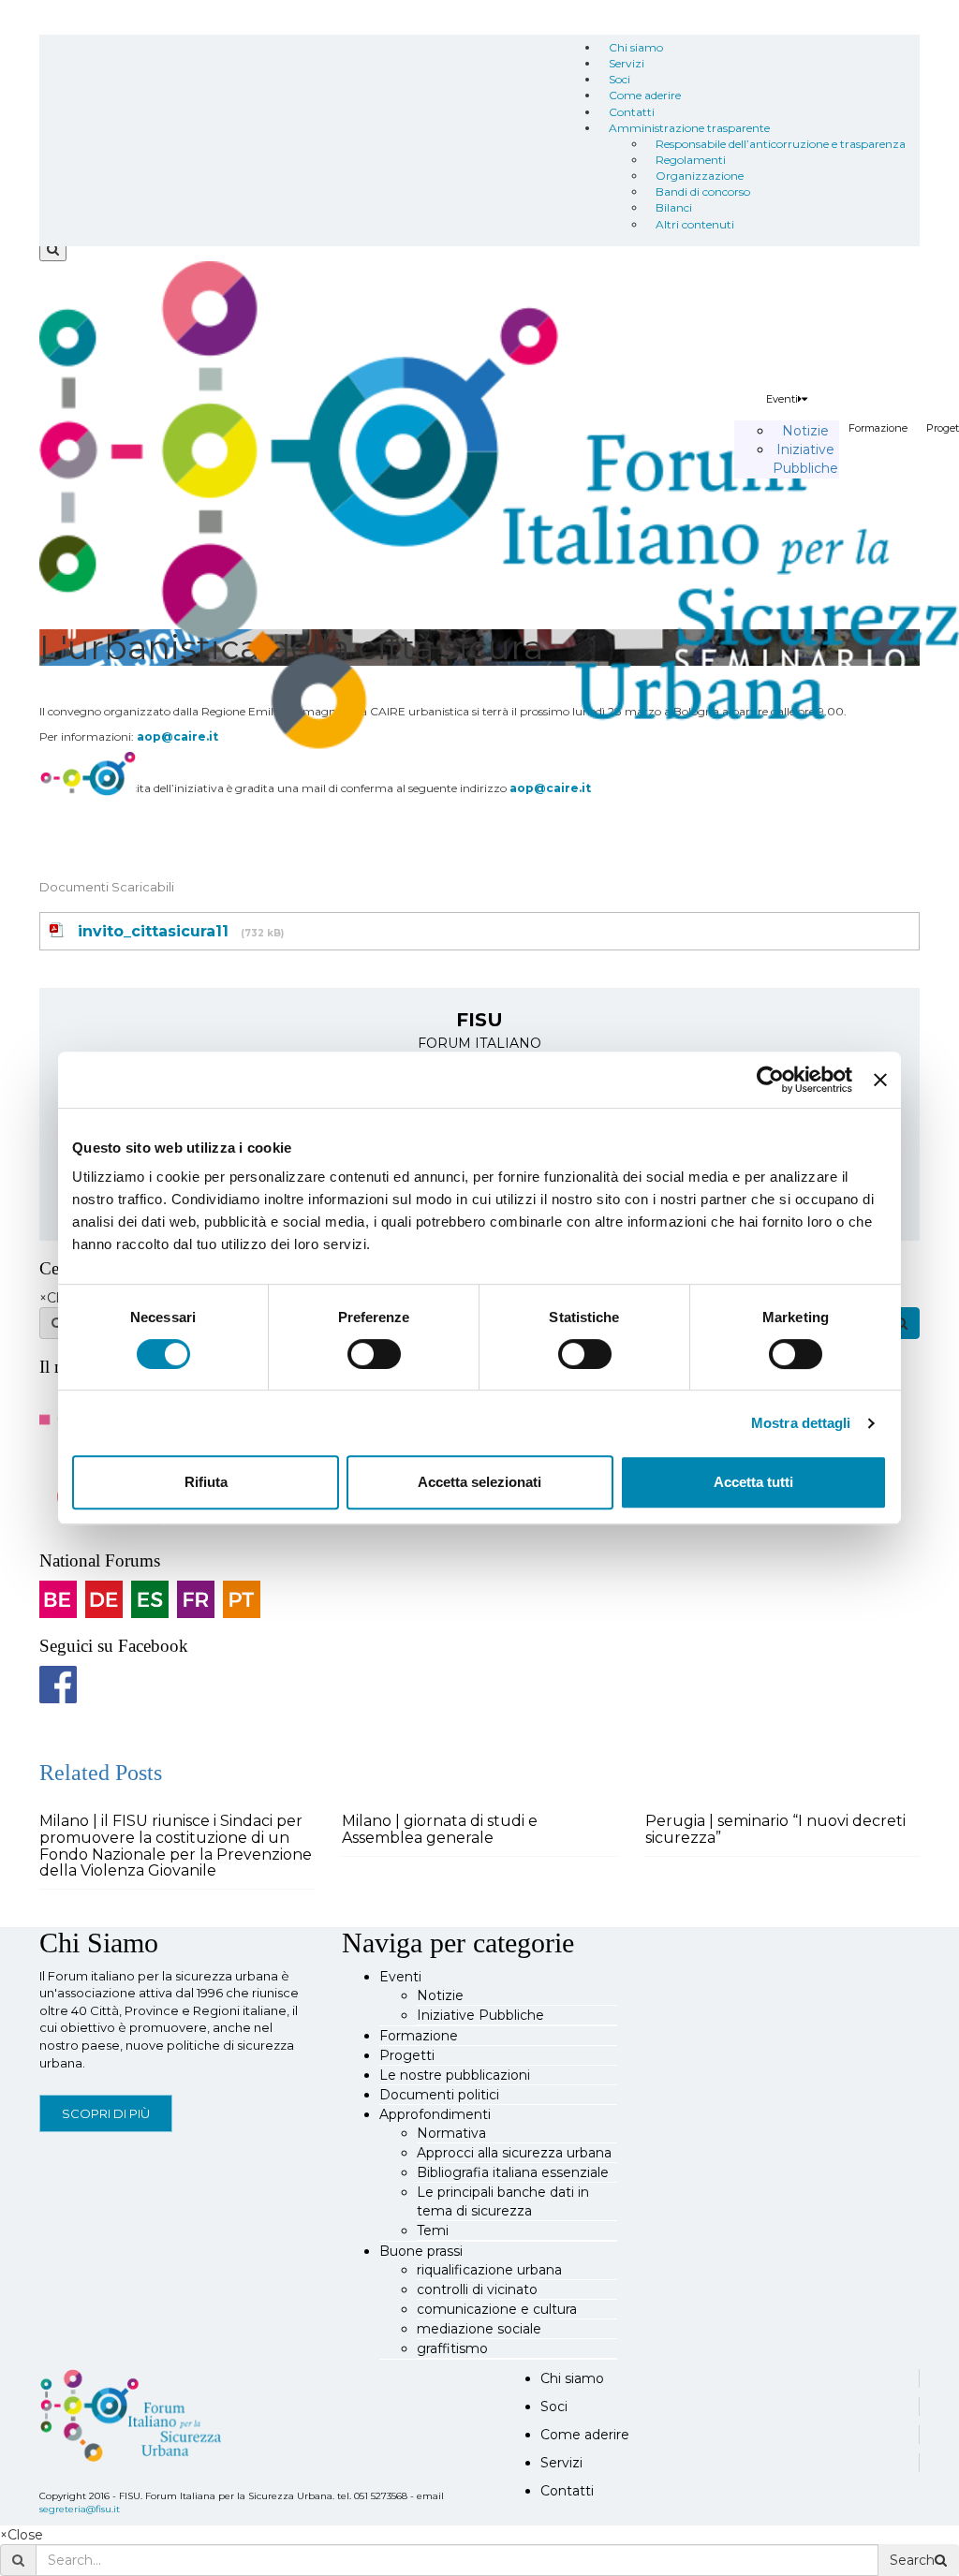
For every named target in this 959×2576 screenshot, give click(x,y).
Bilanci (674, 207)
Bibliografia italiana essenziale (513, 2172)
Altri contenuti (695, 224)
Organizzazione (700, 176)
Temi (433, 2230)
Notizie (805, 431)
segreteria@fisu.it (80, 2509)
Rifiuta (206, 1482)
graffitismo (452, 2348)
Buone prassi (421, 2251)
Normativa (451, 2133)
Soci (620, 79)
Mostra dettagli (801, 1423)
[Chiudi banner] (880, 1080)
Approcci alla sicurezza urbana (514, 2153)
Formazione (878, 428)
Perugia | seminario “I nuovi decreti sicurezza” (775, 1829)
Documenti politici (439, 2095)
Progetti (407, 2055)
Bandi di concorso (703, 191)
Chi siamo (636, 47)
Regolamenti (691, 160)
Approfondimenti (435, 2114)
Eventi (782, 399)
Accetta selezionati (479, 1482)
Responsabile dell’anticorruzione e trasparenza (781, 144)
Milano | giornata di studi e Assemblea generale (440, 1829)
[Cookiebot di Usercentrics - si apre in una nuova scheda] (770, 1080)
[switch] (374, 1354)
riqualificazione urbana (489, 2270)
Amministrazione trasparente (689, 128)
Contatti (632, 112)
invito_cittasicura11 (153, 931)
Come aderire (645, 95)
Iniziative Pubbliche (480, 2015)
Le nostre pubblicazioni (455, 2075)
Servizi (627, 63)
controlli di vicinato (477, 2289)
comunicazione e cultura (497, 2309)
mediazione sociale (479, 2329)
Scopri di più (106, 2113)
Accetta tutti (753, 1482)
